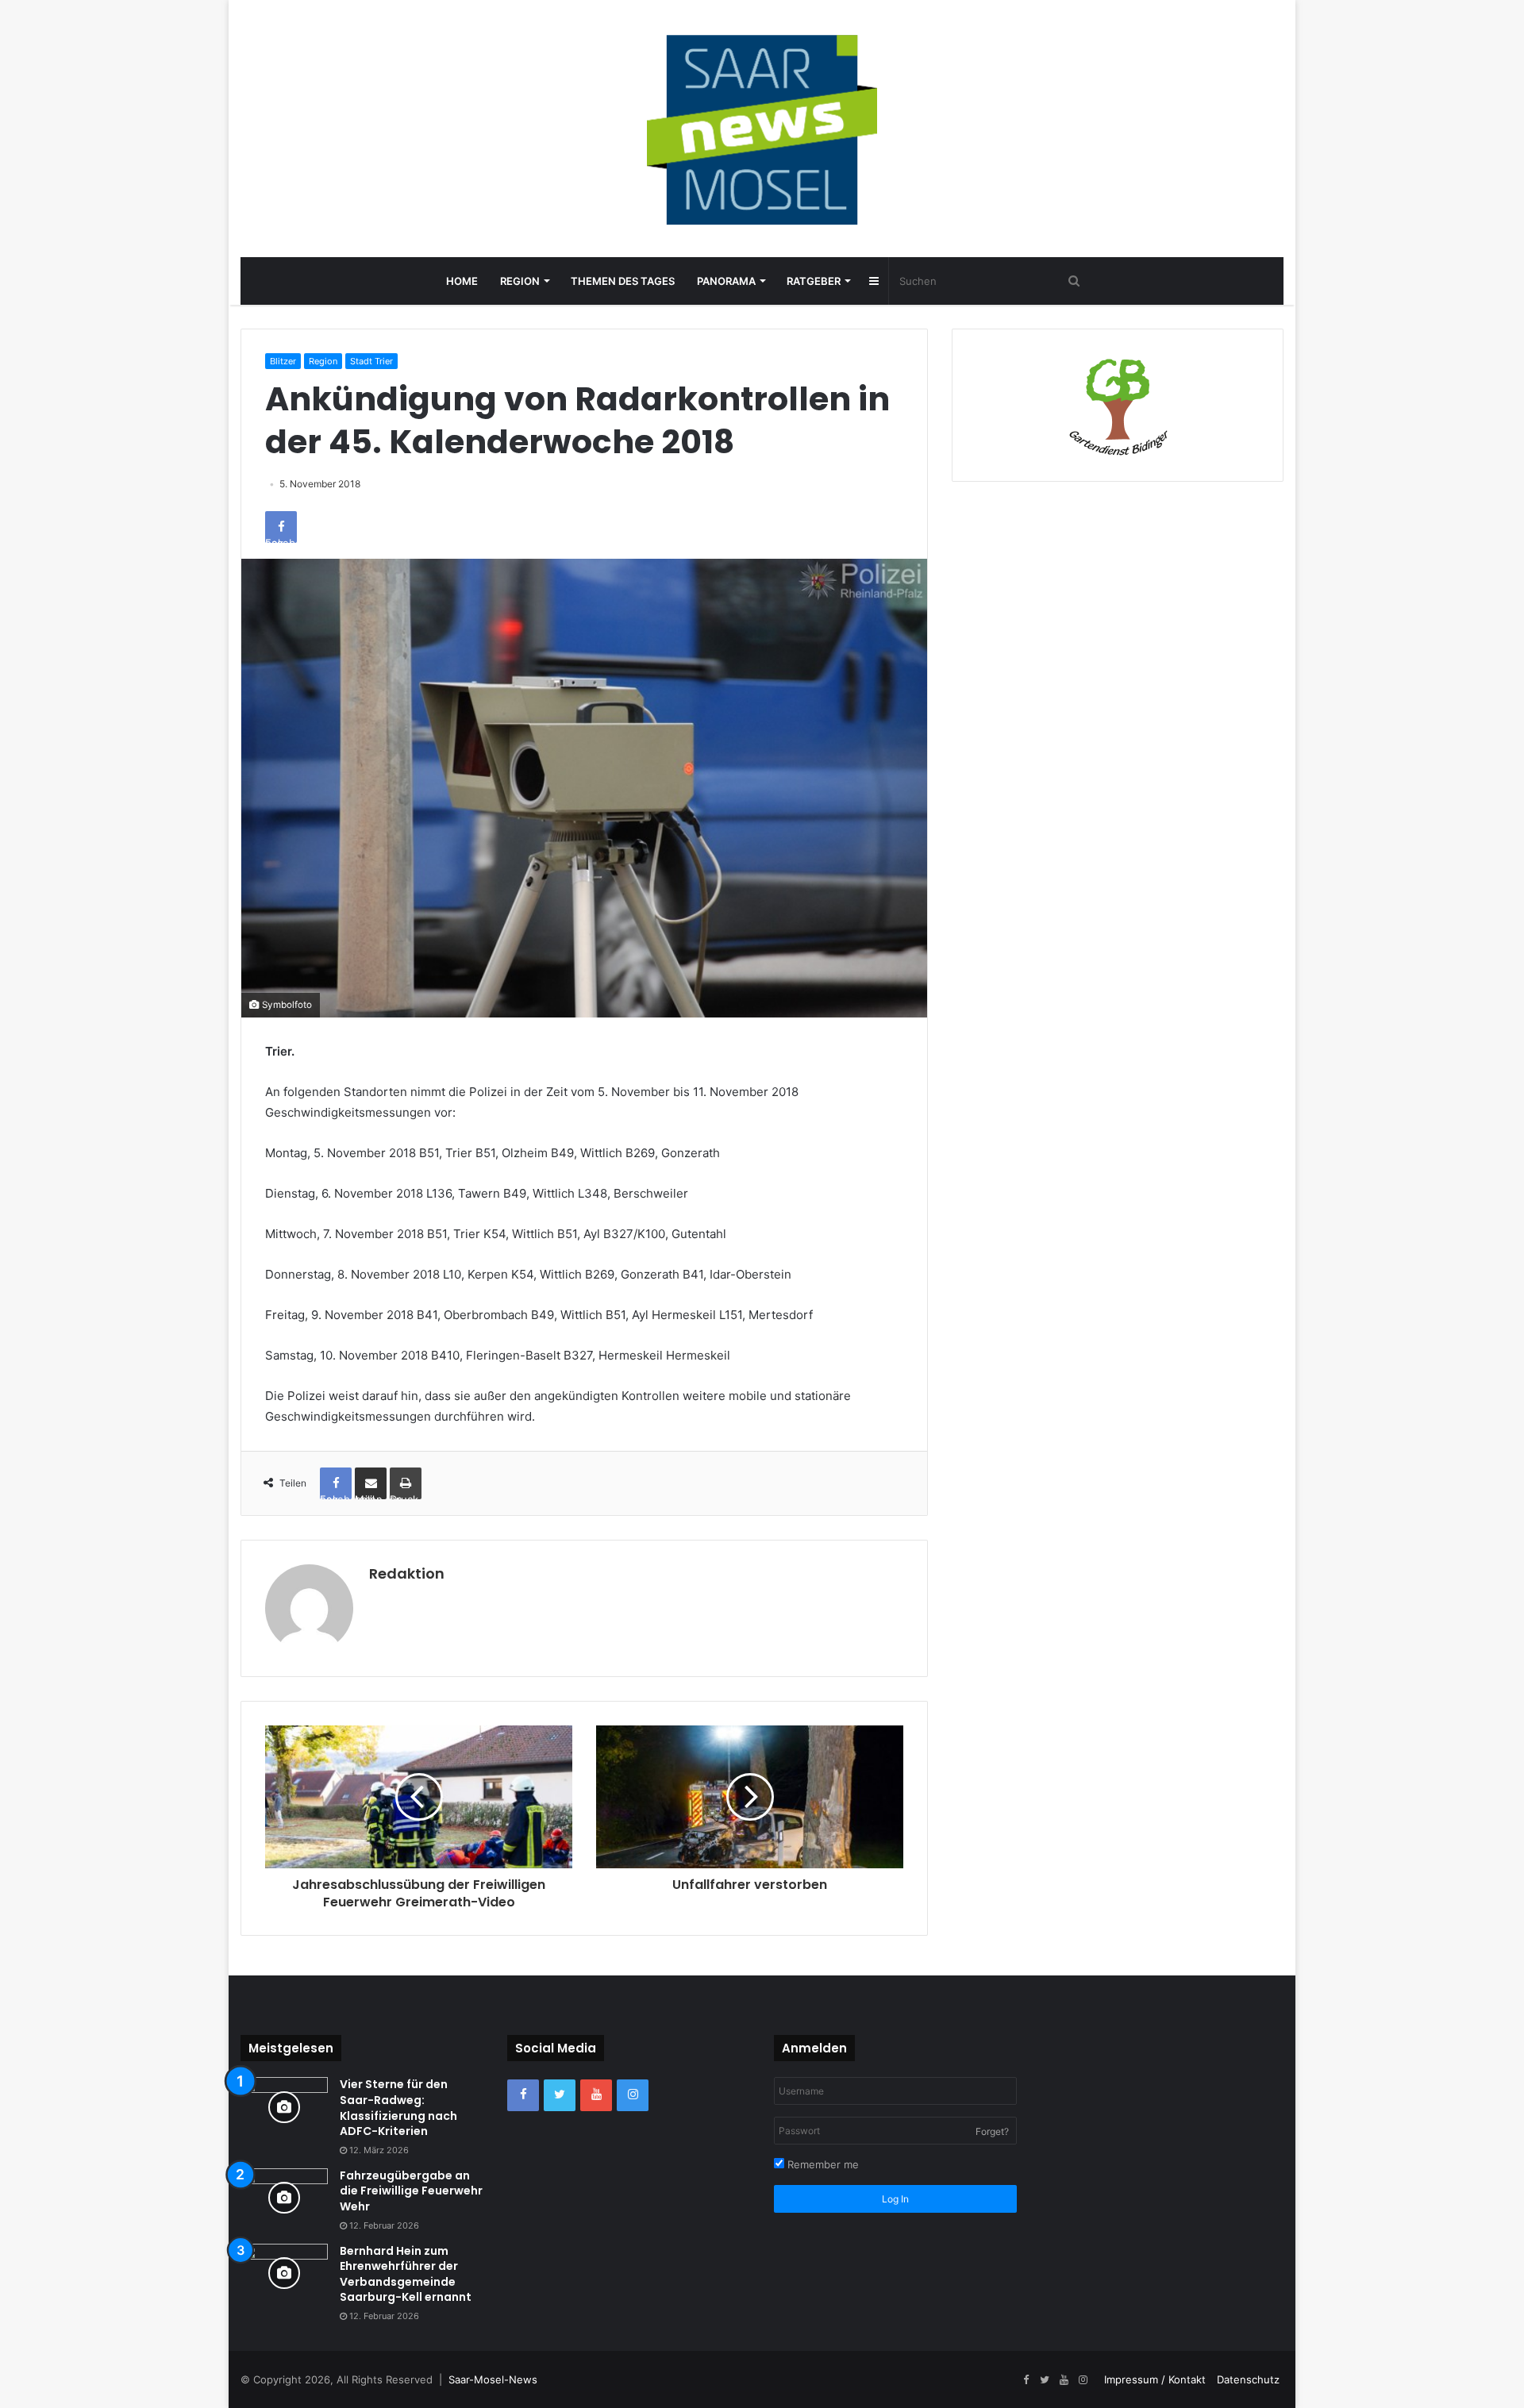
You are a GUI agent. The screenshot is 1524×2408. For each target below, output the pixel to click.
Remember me (822, 2164)
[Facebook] (523, 2095)
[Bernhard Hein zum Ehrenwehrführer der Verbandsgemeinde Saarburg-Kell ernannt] (284, 2273)
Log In (895, 2199)
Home (462, 281)
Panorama (726, 281)
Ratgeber (814, 281)
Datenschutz (1248, 2379)
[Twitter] (560, 2095)
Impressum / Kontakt (1155, 2379)
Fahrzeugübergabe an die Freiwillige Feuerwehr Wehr (411, 2191)
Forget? (992, 2131)
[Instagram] (633, 2095)
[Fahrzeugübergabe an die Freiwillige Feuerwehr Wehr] (284, 2198)
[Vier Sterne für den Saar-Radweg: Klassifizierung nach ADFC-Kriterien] (284, 2107)
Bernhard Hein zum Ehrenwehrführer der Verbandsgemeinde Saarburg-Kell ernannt (406, 2274)
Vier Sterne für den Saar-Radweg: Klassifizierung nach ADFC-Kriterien (398, 2108)
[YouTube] (596, 2095)
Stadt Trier (371, 361)
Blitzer (283, 361)
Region (520, 281)
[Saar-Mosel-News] (762, 129)
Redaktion (407, 1573)
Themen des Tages (623, 281)
